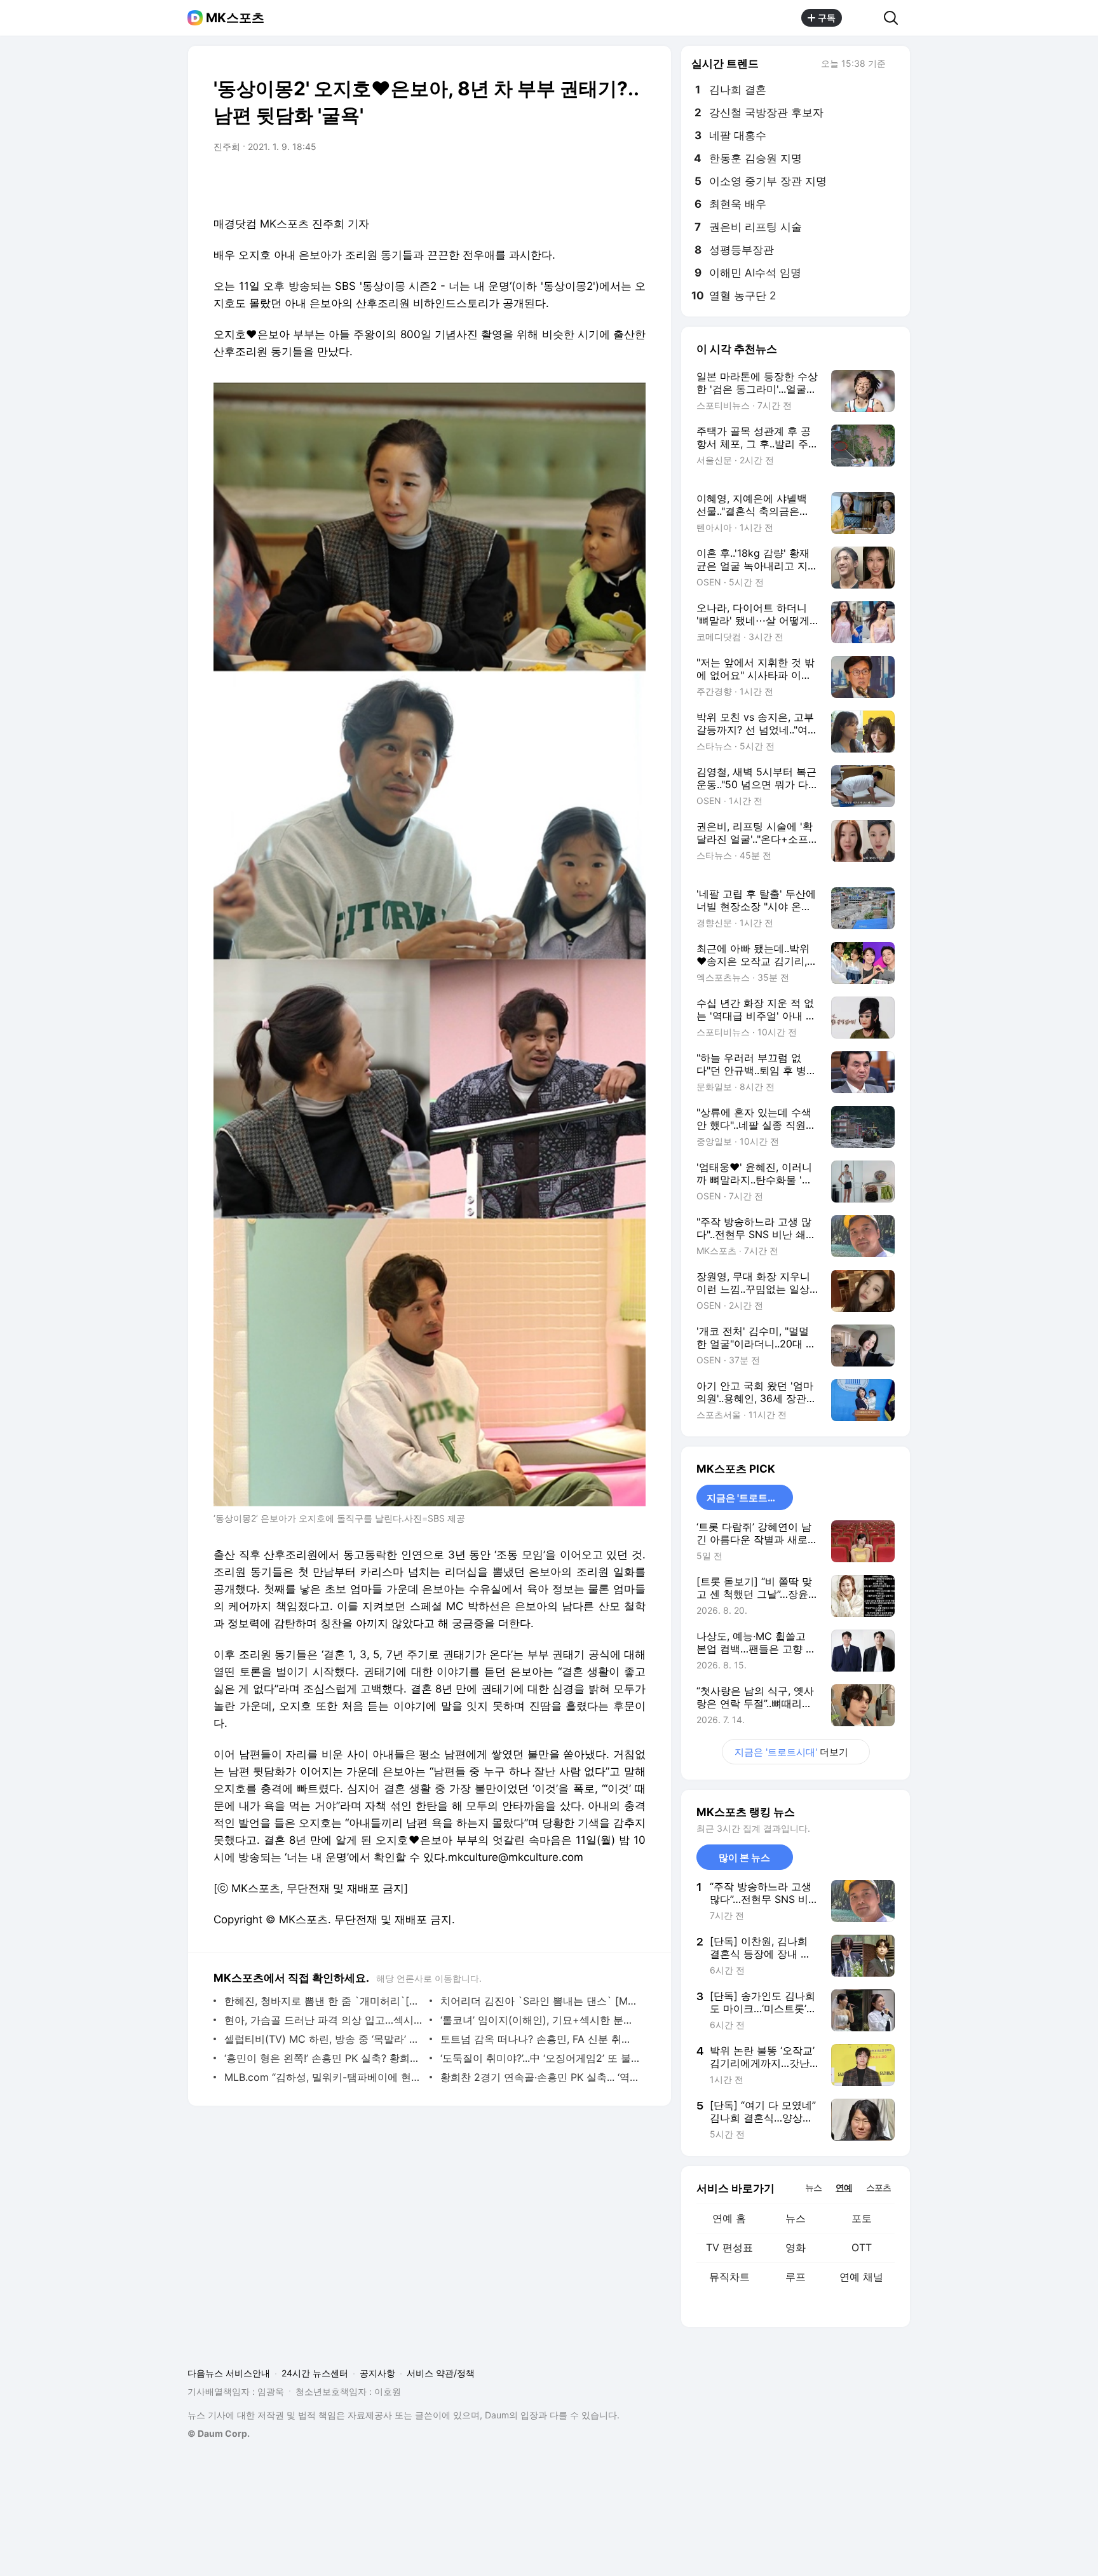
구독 (827, 17)
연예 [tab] (844, 2187)
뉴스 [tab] (813, 2187)
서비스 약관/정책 (441, 2373)
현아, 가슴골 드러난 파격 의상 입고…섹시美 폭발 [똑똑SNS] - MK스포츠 (324, 2020)
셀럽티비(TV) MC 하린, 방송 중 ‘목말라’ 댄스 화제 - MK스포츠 (324, 2039)
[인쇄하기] (633, 182)
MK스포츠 (235, 18)
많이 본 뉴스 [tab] (744, 1857)
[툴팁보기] (895, 65)
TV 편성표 (729, 2247)
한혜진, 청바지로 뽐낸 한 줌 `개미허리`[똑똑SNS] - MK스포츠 (324, 2001)
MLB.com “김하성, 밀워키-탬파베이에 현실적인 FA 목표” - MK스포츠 (324, 2077)
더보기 (791, 1752)
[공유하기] (863, 18)
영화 (796, 2247)
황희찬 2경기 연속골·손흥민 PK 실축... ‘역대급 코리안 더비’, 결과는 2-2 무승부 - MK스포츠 (540, 2077)
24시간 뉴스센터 (315, 2373)
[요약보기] (531, 182)
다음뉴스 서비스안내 (229, 2373)
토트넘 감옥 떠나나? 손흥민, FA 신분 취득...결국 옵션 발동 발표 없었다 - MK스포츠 (540, 2039)
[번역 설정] (582, 182)
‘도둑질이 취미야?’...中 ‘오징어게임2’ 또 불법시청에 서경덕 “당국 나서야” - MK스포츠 (540, 2058)
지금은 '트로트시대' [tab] (748, 1498)
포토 (862, 2218)
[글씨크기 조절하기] (607, 182)
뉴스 (796, 2218)
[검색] (895, 18)
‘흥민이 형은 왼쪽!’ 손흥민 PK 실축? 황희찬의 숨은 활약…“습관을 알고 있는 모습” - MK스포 (324, 2058)
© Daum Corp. (219, 2433)
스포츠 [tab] (878, 2187)
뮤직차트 (729, 2277)
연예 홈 (729, 2218)
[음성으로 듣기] (557, 182)
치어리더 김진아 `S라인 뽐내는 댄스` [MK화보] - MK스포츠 (540, 2001)
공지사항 (377, 2373)
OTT (862, 2247)
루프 (796, 2277)
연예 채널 (861, 2277)
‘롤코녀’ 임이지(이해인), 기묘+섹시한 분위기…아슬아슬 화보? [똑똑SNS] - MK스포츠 (540, 2020)
